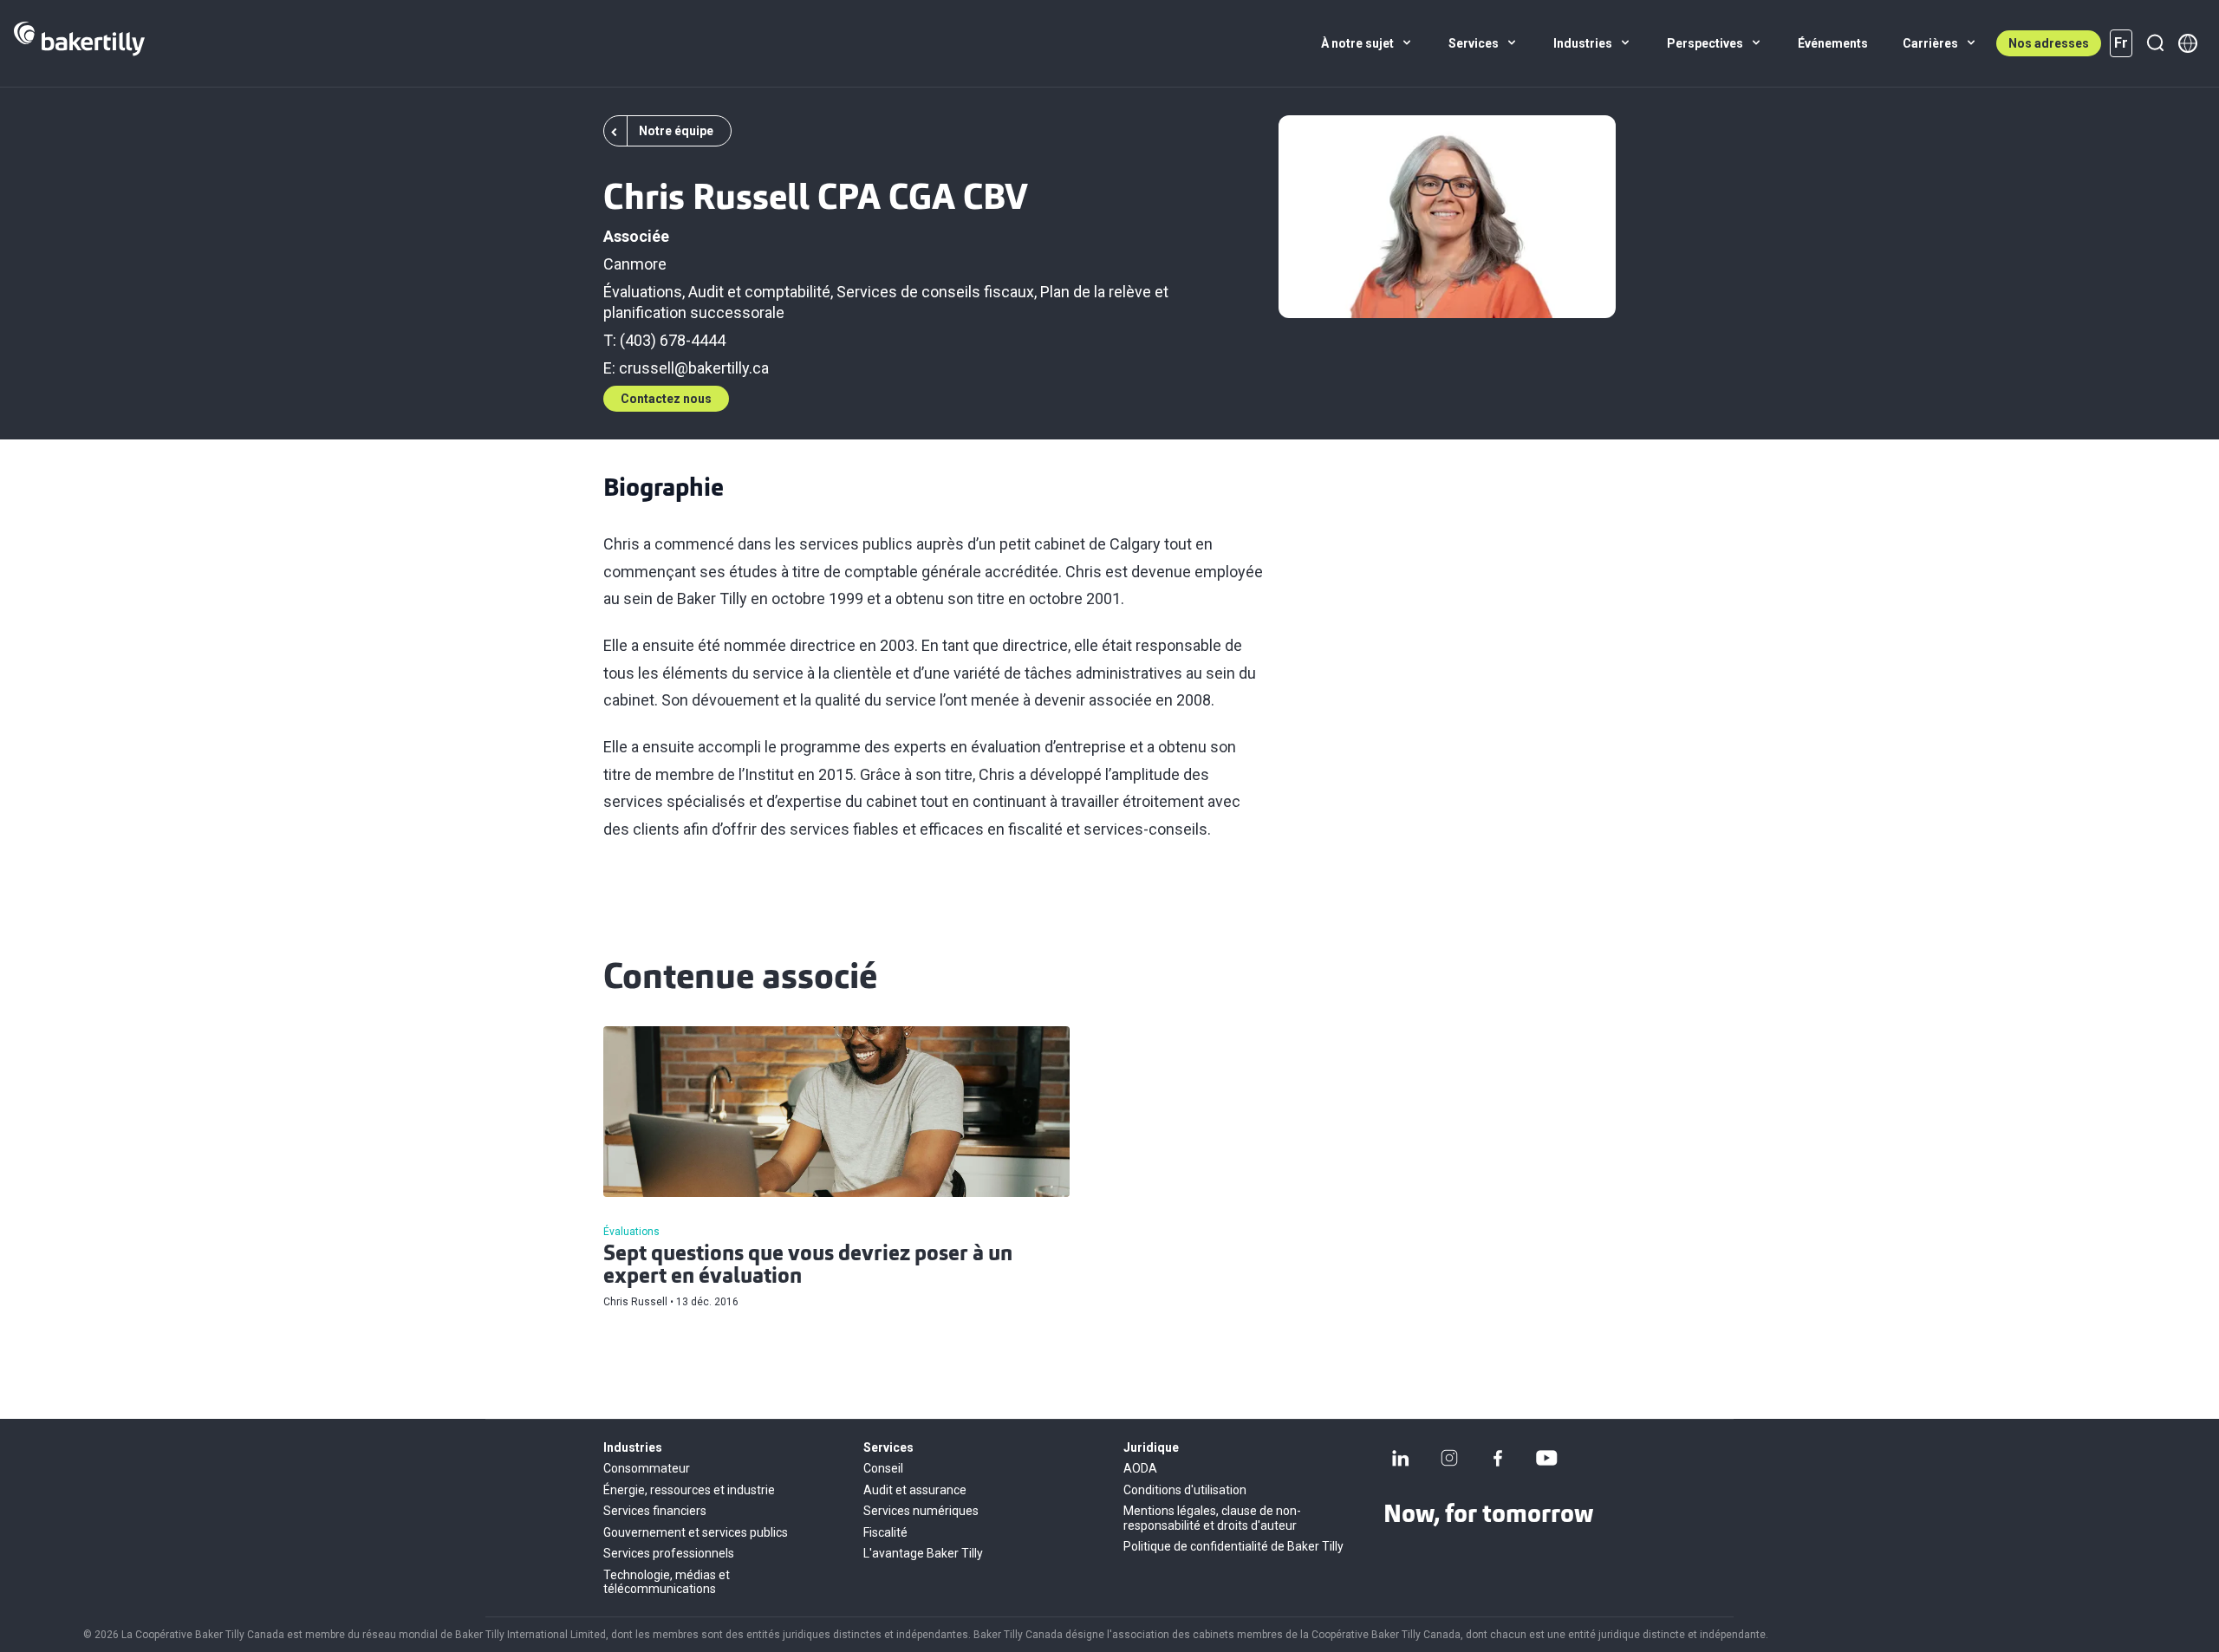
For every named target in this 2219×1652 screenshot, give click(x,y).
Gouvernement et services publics (696, 1532)
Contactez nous (666, 399)
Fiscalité (885, 1532)
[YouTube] (1546, 1458)
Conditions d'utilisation (1185, 1490)
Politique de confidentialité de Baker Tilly (1233, 1546)
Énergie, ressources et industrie (689, 1490)
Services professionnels (669, 1553)
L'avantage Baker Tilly (923, 1553)
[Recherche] (2155, 43)
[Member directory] (2188, 43)
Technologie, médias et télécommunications (667, 1582)
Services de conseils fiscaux (935, 292)
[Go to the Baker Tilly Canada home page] (79, 43)
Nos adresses (2049, 43)
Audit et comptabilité (759, 292)
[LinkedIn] (1401, 1458)
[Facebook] (1498, 1458)
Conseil (883, 1468)
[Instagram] (1449, 1458)
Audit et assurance (915, 1490)
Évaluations (643, 292)
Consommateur (647, 1468)
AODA (1140, 1468)
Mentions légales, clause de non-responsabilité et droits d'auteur (1212, 1518)
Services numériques (921, 1511)
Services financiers (655, 1511)
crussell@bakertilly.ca (694, 368)
